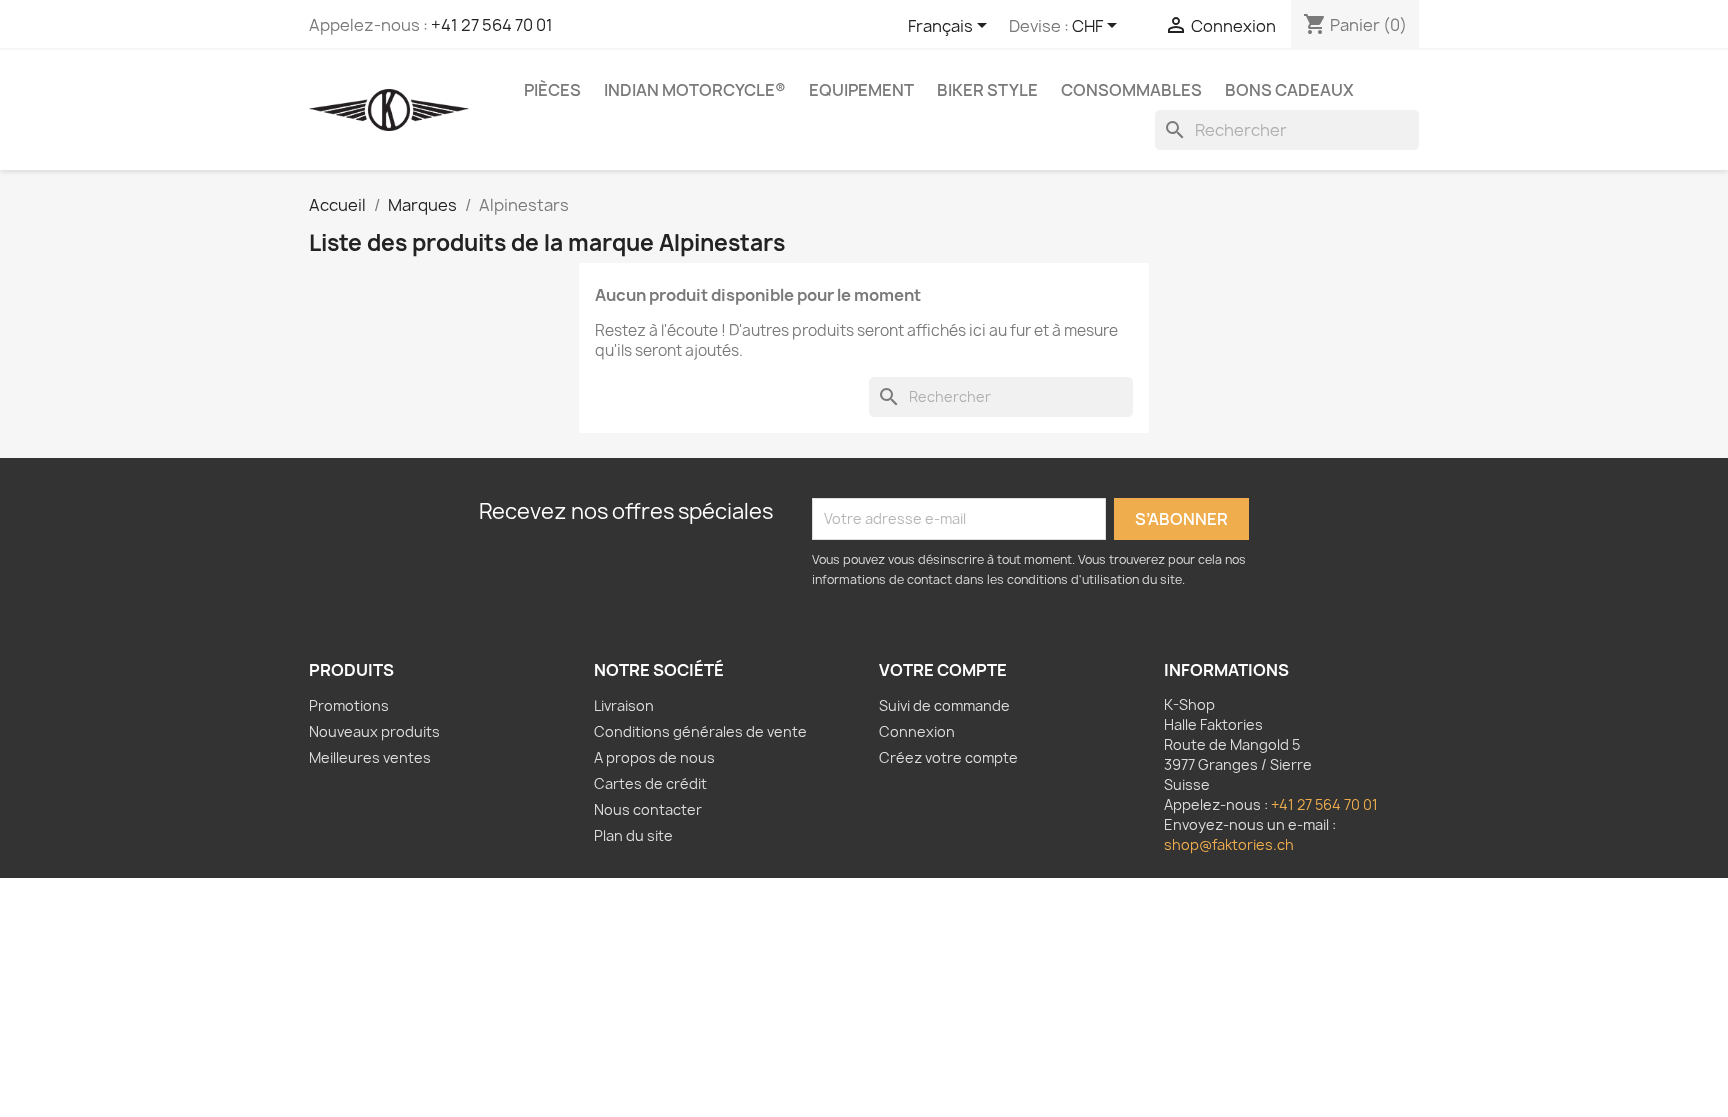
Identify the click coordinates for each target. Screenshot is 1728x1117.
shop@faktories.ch (1229, 844)
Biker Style (987, 90)
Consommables (1131, 90)
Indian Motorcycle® (695, 90)
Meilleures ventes (370, 757)
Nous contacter (648, 809)
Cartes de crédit (650, 783)
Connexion (917, 731)
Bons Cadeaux (1289, 90)
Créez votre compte (948, 757)
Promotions (349, 705)
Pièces (552, 90)
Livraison (624, 705)
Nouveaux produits (374, 731)
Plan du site (633, 835)
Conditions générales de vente (700, 731)
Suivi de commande (944, 705)
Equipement (861, 90)
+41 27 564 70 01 (492, 25)
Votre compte (943, 670)
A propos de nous (654, 757)
